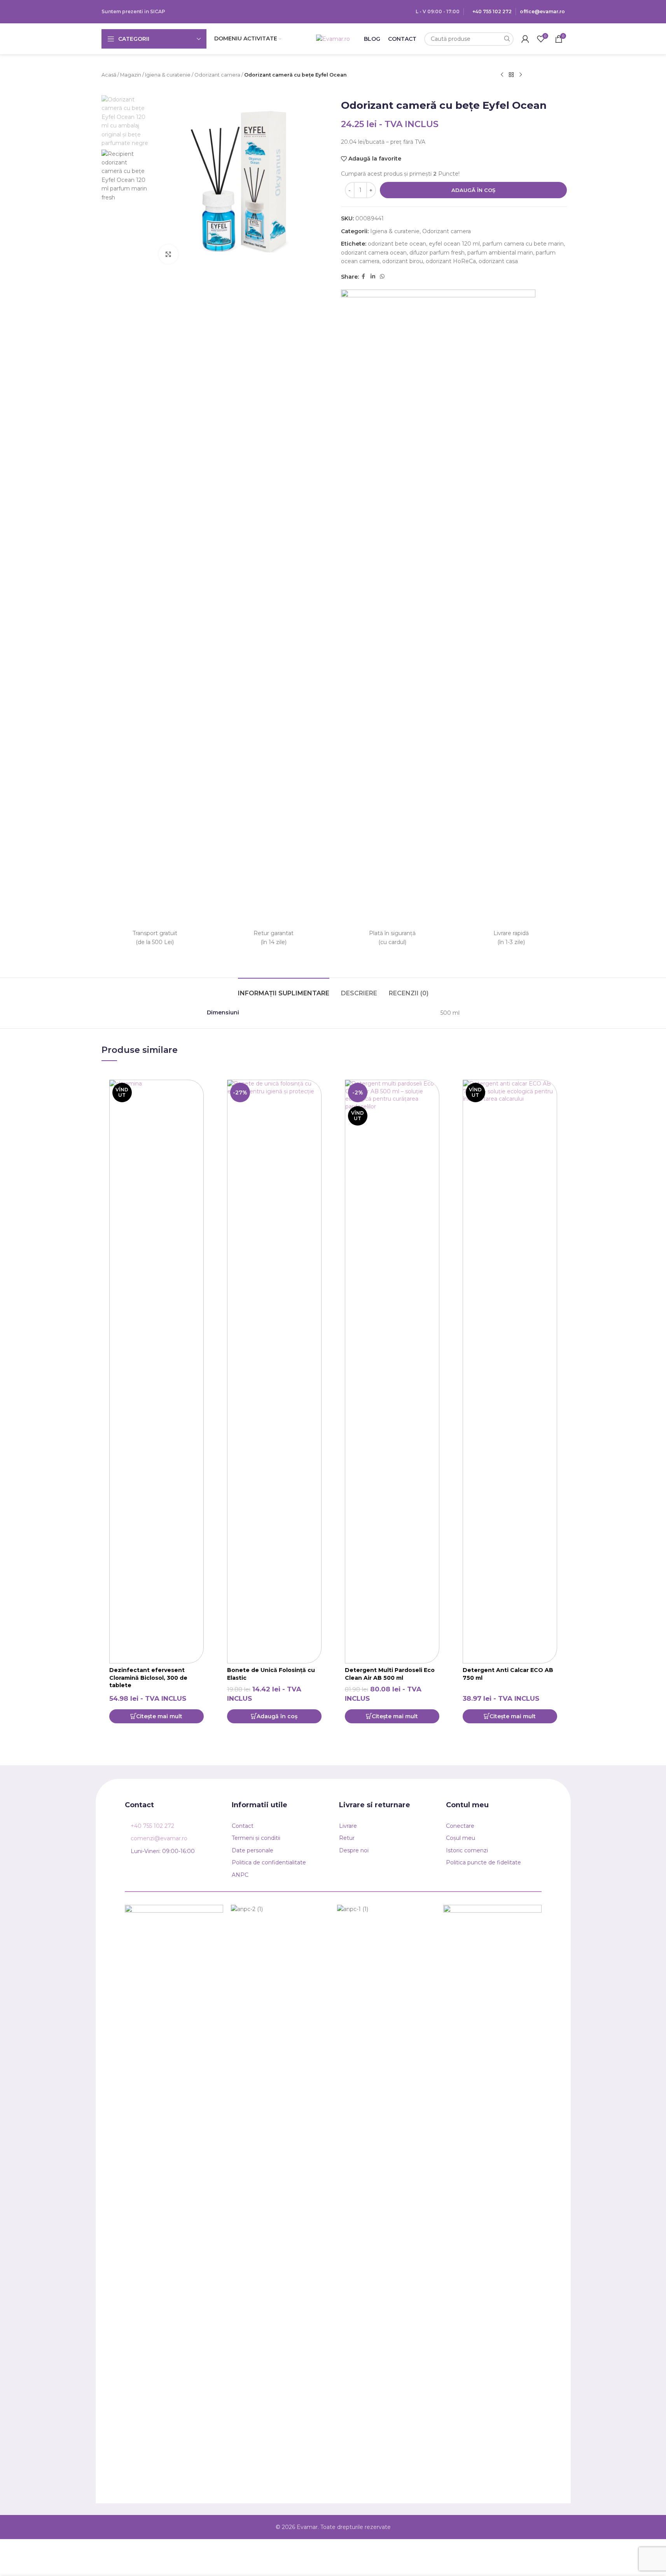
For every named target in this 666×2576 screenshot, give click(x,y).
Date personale (253, 1850)
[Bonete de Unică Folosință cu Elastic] (274, 1372)
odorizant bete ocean (397, 244)
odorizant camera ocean (374, 253)
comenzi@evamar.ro (159, 1838)
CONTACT (402, 39)
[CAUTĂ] (507, 39)
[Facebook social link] (364, 277)
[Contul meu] (525, 39)
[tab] (284, 989)
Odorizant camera (217, 75)
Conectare (460, 1826)
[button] (274, 1716)
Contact (243, 1826)
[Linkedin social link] (373, 277)
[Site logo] (333, 38)
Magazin (131, 75)
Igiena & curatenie (168, 75)
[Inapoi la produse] (511, 75)
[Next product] (521, 75)
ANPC (240, 1875)
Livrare (348, 1826)
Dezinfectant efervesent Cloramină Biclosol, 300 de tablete (148, 1678)
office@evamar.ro (542, 11)
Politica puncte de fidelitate (483, 1862)
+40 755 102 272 (492, 11)
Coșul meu (461, 1838)
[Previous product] (502, 75)
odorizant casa (498, 261)
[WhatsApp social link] (382, 277)
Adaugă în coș (473, 190)
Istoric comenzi (467, 1850)
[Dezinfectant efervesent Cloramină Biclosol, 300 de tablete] (156, 1372)
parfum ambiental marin (500, 253)
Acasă (109, 75)
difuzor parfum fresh (437, 253)
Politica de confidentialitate (269, 1862)
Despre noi (354, 1850)
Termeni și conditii (256, 1838)
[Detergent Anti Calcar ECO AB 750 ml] (510, 1372)
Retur (347, 1838)
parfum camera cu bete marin (523, 244)
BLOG (372, 39)
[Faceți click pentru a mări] (168, 254)
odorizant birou (403, 261)
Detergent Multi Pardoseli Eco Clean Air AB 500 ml (390, 1674)
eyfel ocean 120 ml (454, 244)
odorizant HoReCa (451, 261)
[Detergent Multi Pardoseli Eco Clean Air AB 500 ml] (392, 1372)
